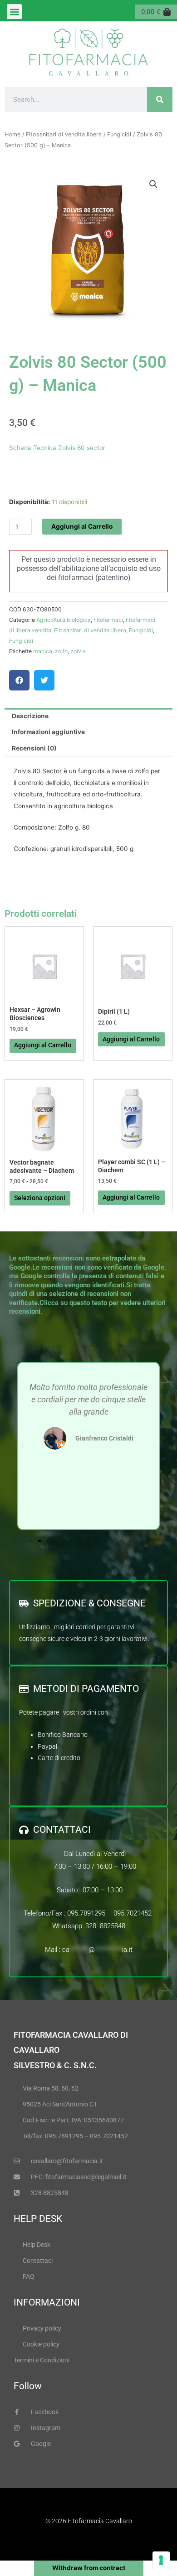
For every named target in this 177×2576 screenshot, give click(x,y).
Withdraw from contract (89, 2568)
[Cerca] (160, 100)
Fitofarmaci (108, 620)
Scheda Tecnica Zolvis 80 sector (57, 448)
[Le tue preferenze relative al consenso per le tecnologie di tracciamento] (161, 2560)
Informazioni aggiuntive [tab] (48, 732)
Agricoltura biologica (64, 620)
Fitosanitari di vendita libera (64, 134)
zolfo (61, 651)
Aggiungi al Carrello (82, 526)
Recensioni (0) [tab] (34, 748)
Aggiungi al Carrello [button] (131, 1039)
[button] (14, 12)
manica (43, 651)
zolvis (78, 651)
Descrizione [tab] (30, 716)
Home (12, 134)
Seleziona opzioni (40, 1198)
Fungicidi (119, 134)
